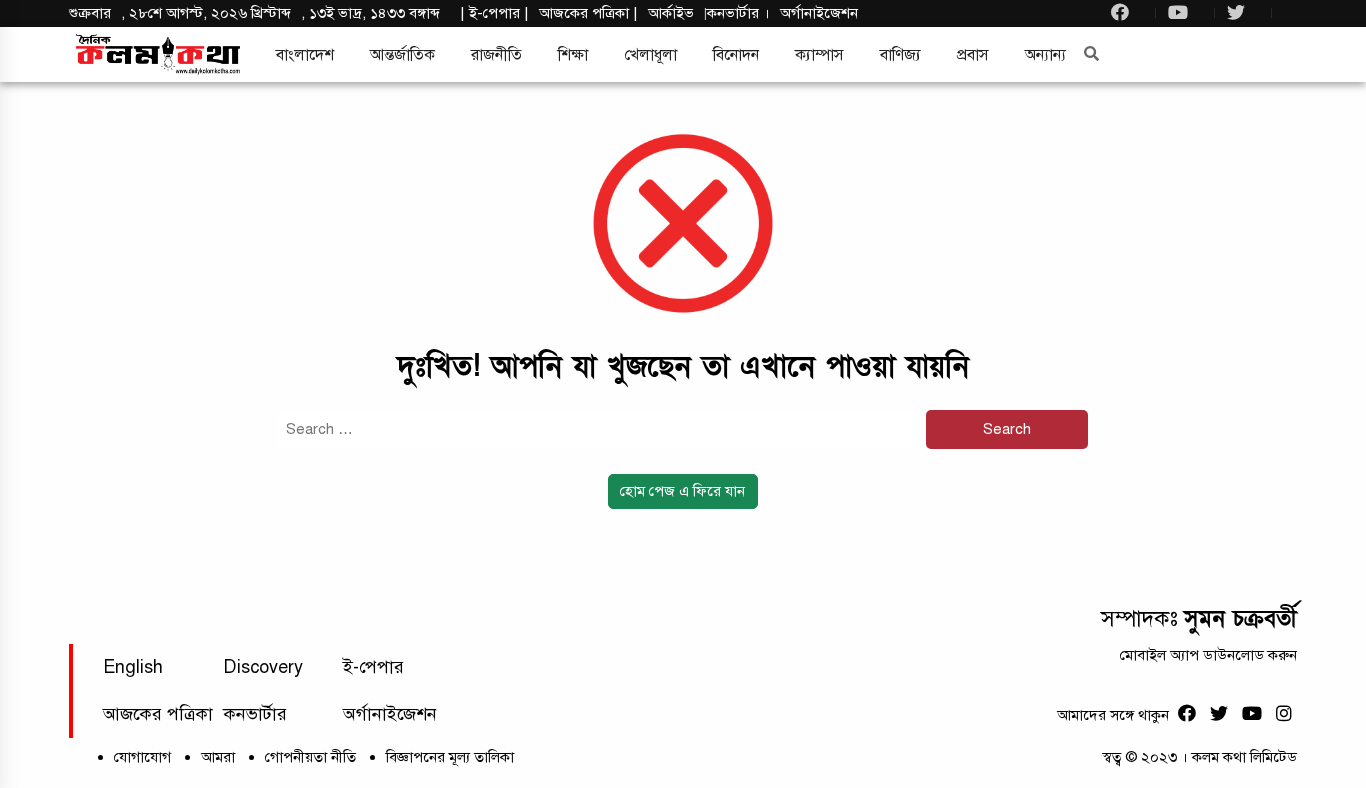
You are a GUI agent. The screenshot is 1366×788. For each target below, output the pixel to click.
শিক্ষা (573, 55)
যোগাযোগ (142, 757)
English (133, 667)
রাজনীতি (496, 55)
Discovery (263, 667)
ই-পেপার (494, 13)
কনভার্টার (735, 13)
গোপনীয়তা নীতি (310, 757)
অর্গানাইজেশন (819, 13)
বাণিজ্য (900, 55)
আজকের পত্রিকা (158, 714)
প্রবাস (973, 55)
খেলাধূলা (650, 55)
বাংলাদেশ (305, 55)
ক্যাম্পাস (819, 55)
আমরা (218, 757)
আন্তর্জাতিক (402, 55)
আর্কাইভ (671, 13)
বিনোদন (736, 55)
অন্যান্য (1045, 55)
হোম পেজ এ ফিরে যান (682, 491)
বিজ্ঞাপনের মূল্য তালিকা (450, 757)
